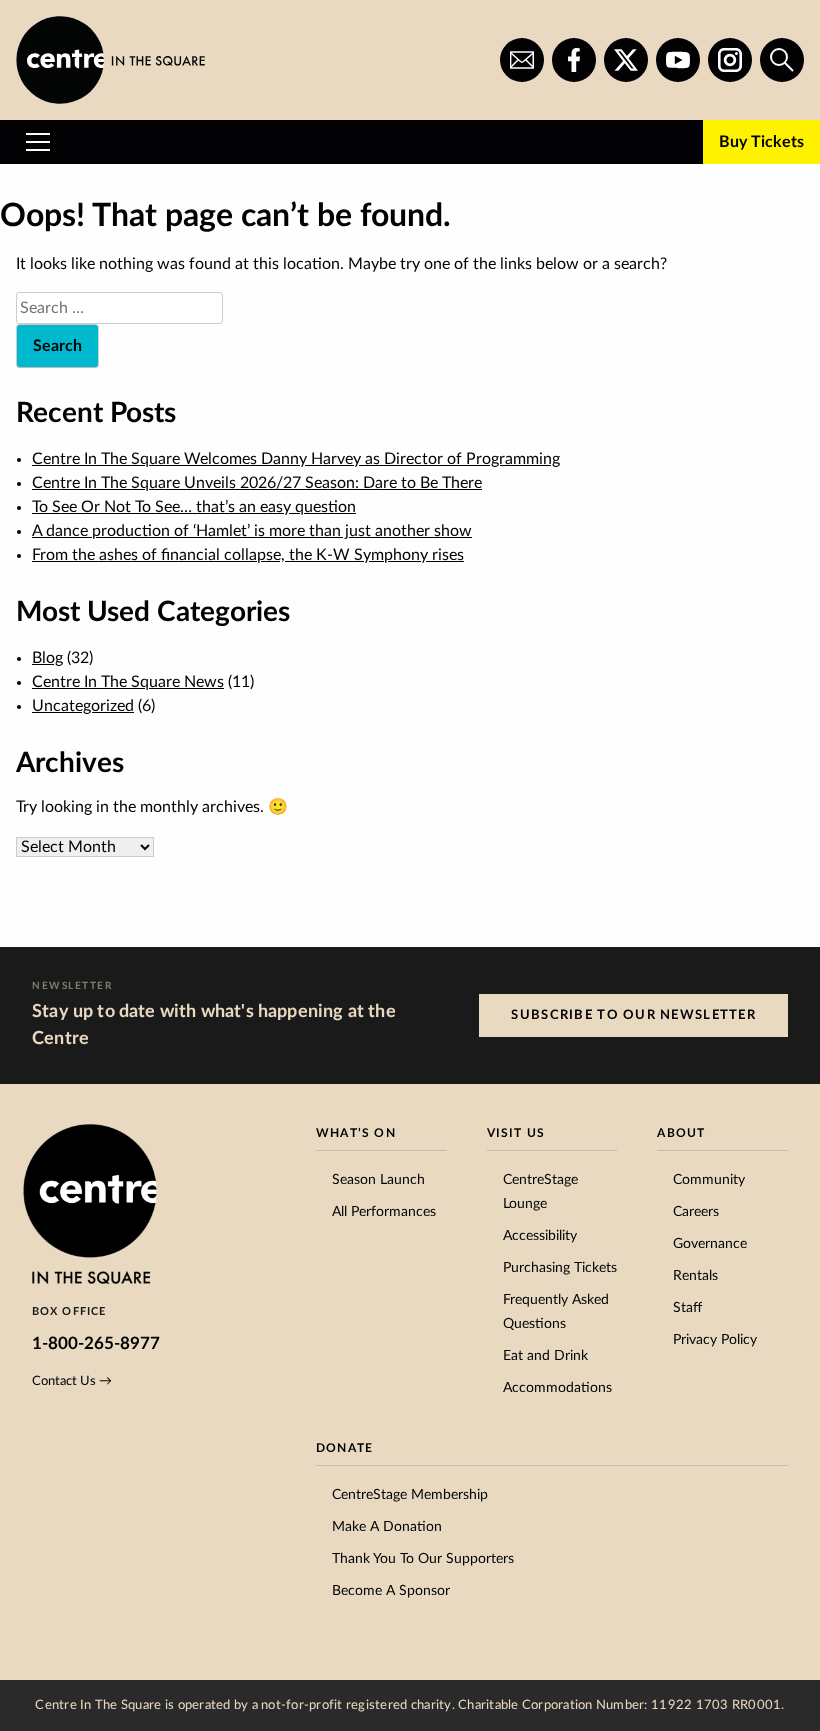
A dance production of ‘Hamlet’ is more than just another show (252, 531)
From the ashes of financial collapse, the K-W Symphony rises (248, 555)
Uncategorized (83, 706)
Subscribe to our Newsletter (633, 1015)
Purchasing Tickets (560, 1268)
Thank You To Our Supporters (423, 1559)
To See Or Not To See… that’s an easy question (194, 507)
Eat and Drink (545, 1356)
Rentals (695, 1276)
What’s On (356, 1133)
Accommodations (557, 1388)
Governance (710, 1244)
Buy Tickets (761, 142)
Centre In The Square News (128, 682)
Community (709, 1180)
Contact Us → (72, 1381)
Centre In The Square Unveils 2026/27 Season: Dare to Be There (257, 483)
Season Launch (378, 1180)
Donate (344, 1448)
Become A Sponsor (391, 1591)
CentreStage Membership (410, 1495)
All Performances (384, 1212)
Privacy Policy (715, 1340)
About (681, 1133)
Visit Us (516, 1133)
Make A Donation (387, 1527)
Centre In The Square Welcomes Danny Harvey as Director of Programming (296, 459)
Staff (687, 1308)
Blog (47, 658)
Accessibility (540, 1236)
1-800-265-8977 (96, 1343)
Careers (696, 1212)
